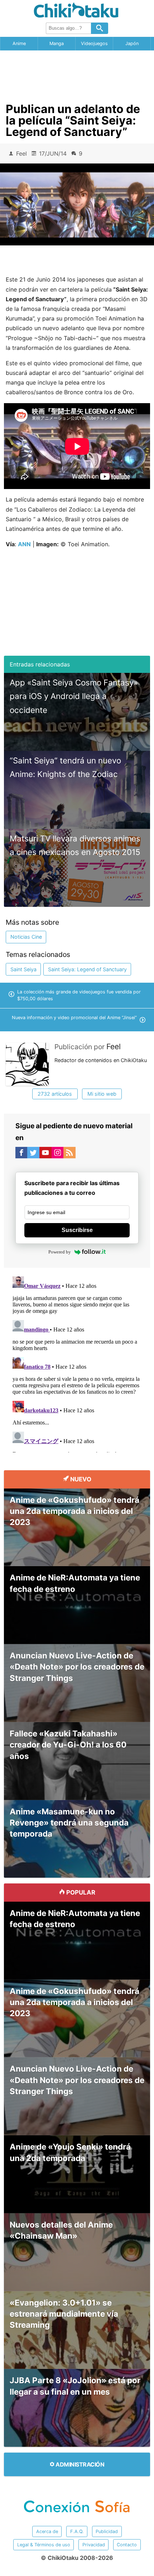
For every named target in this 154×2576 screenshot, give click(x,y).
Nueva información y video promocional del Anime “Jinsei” (74, 1018)
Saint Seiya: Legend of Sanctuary (87, 969)
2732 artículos (55, 1094)
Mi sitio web (102, 1094)
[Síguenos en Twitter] (33, 1154)
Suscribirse (77, 1230)
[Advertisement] (77, 74)
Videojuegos (94, 43)
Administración (80, 2464)
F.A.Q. (77, 2531)
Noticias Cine (26, 937)
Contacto (127, 2545)
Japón (132, 43)
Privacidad (94, 2545)
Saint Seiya (23, 969)
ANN (24, 544)
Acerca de (47, 2531)
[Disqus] (77, 1363)
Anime (19, 43)
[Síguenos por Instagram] (58, 1154)
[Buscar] (100, 28)
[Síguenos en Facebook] (21, 1154)
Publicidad (107, 2531)
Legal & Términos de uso (44, 2545)
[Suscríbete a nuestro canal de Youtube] (45, 1154)
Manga (57, 43)
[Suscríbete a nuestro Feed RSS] (69, 1154)
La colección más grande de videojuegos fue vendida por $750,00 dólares (79, 995)
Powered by (60, 1252)
